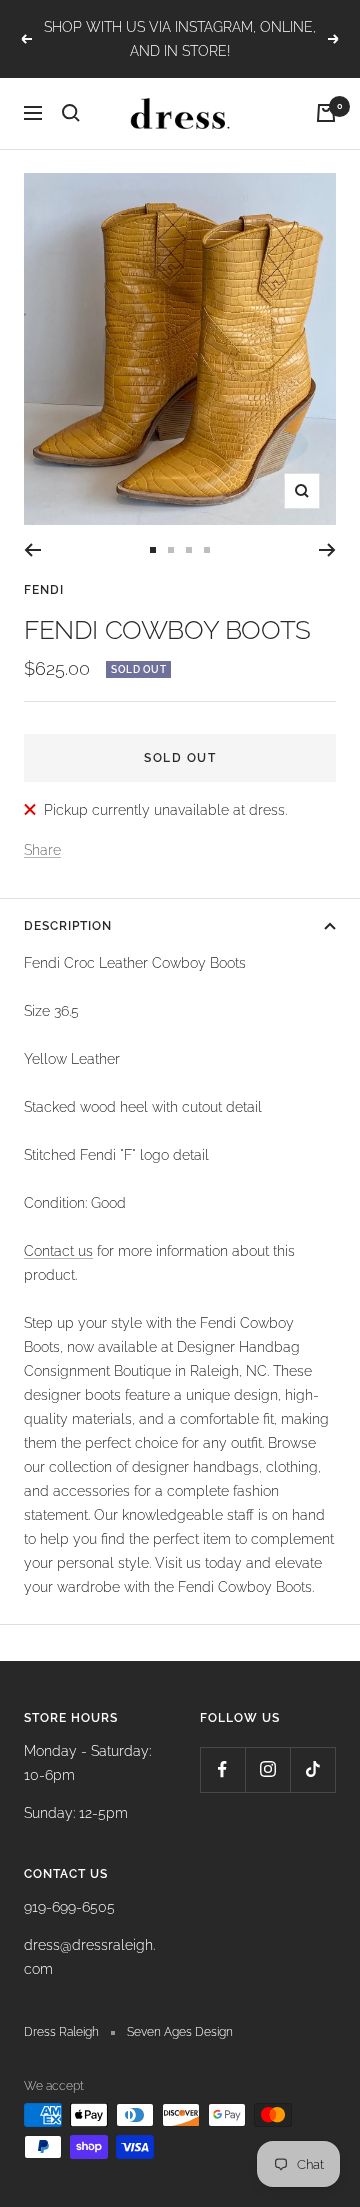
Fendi (44, 590)
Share (42, 850)
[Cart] (326, 113)
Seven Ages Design (180, 2032)
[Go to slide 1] (153, 550)
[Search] (71, 113)
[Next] (327, 550)
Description (68, 926)
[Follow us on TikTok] (312, 1769)
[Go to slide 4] (207, 550)
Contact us (58, 1251)
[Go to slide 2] (171, 550)
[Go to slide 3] (189, 550)
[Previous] (32, 550)
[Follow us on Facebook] (222, 1769)
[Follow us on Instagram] (267, 1769)
